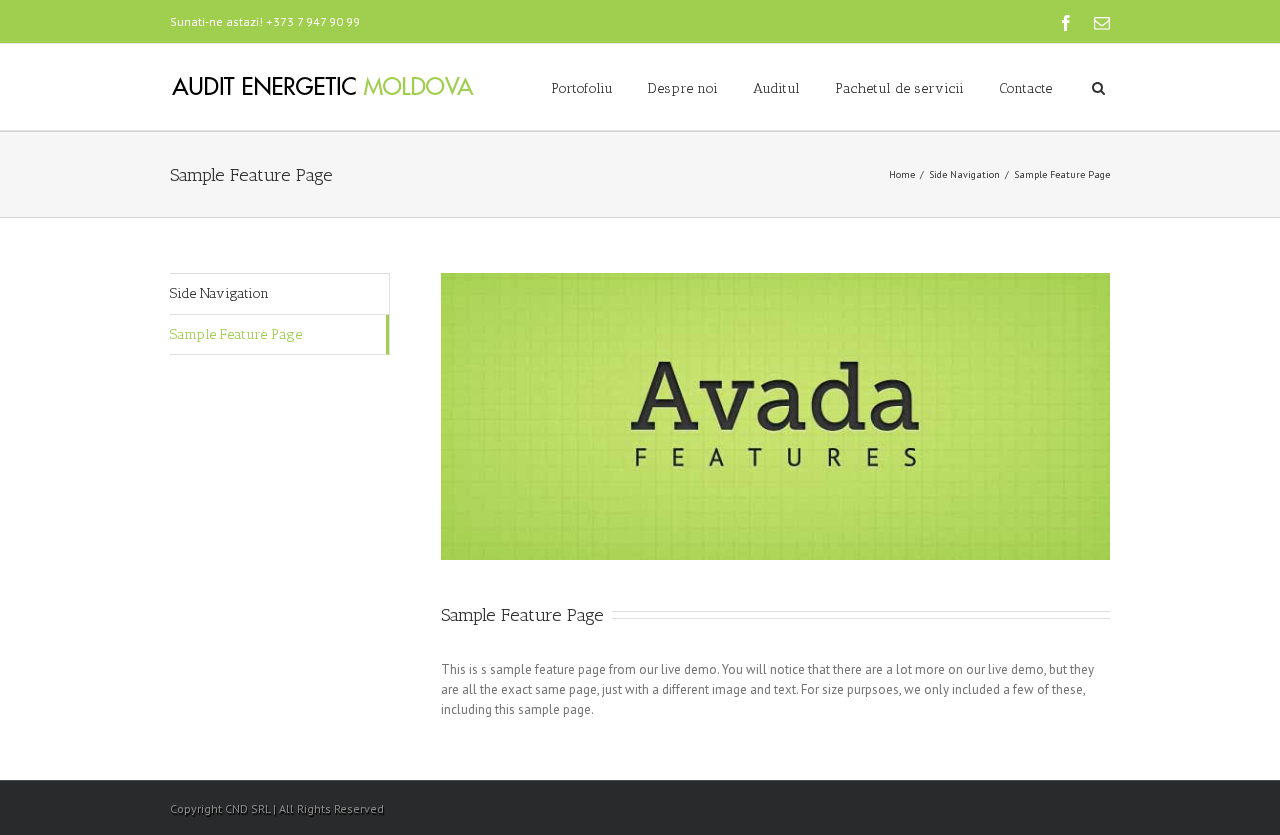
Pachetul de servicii (899, 88)
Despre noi (683, 88)
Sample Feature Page (236, 334)
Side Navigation (964, 174)
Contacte (1025, 88)
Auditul (776, 88)
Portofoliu (582, 88)
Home (902, 174)
